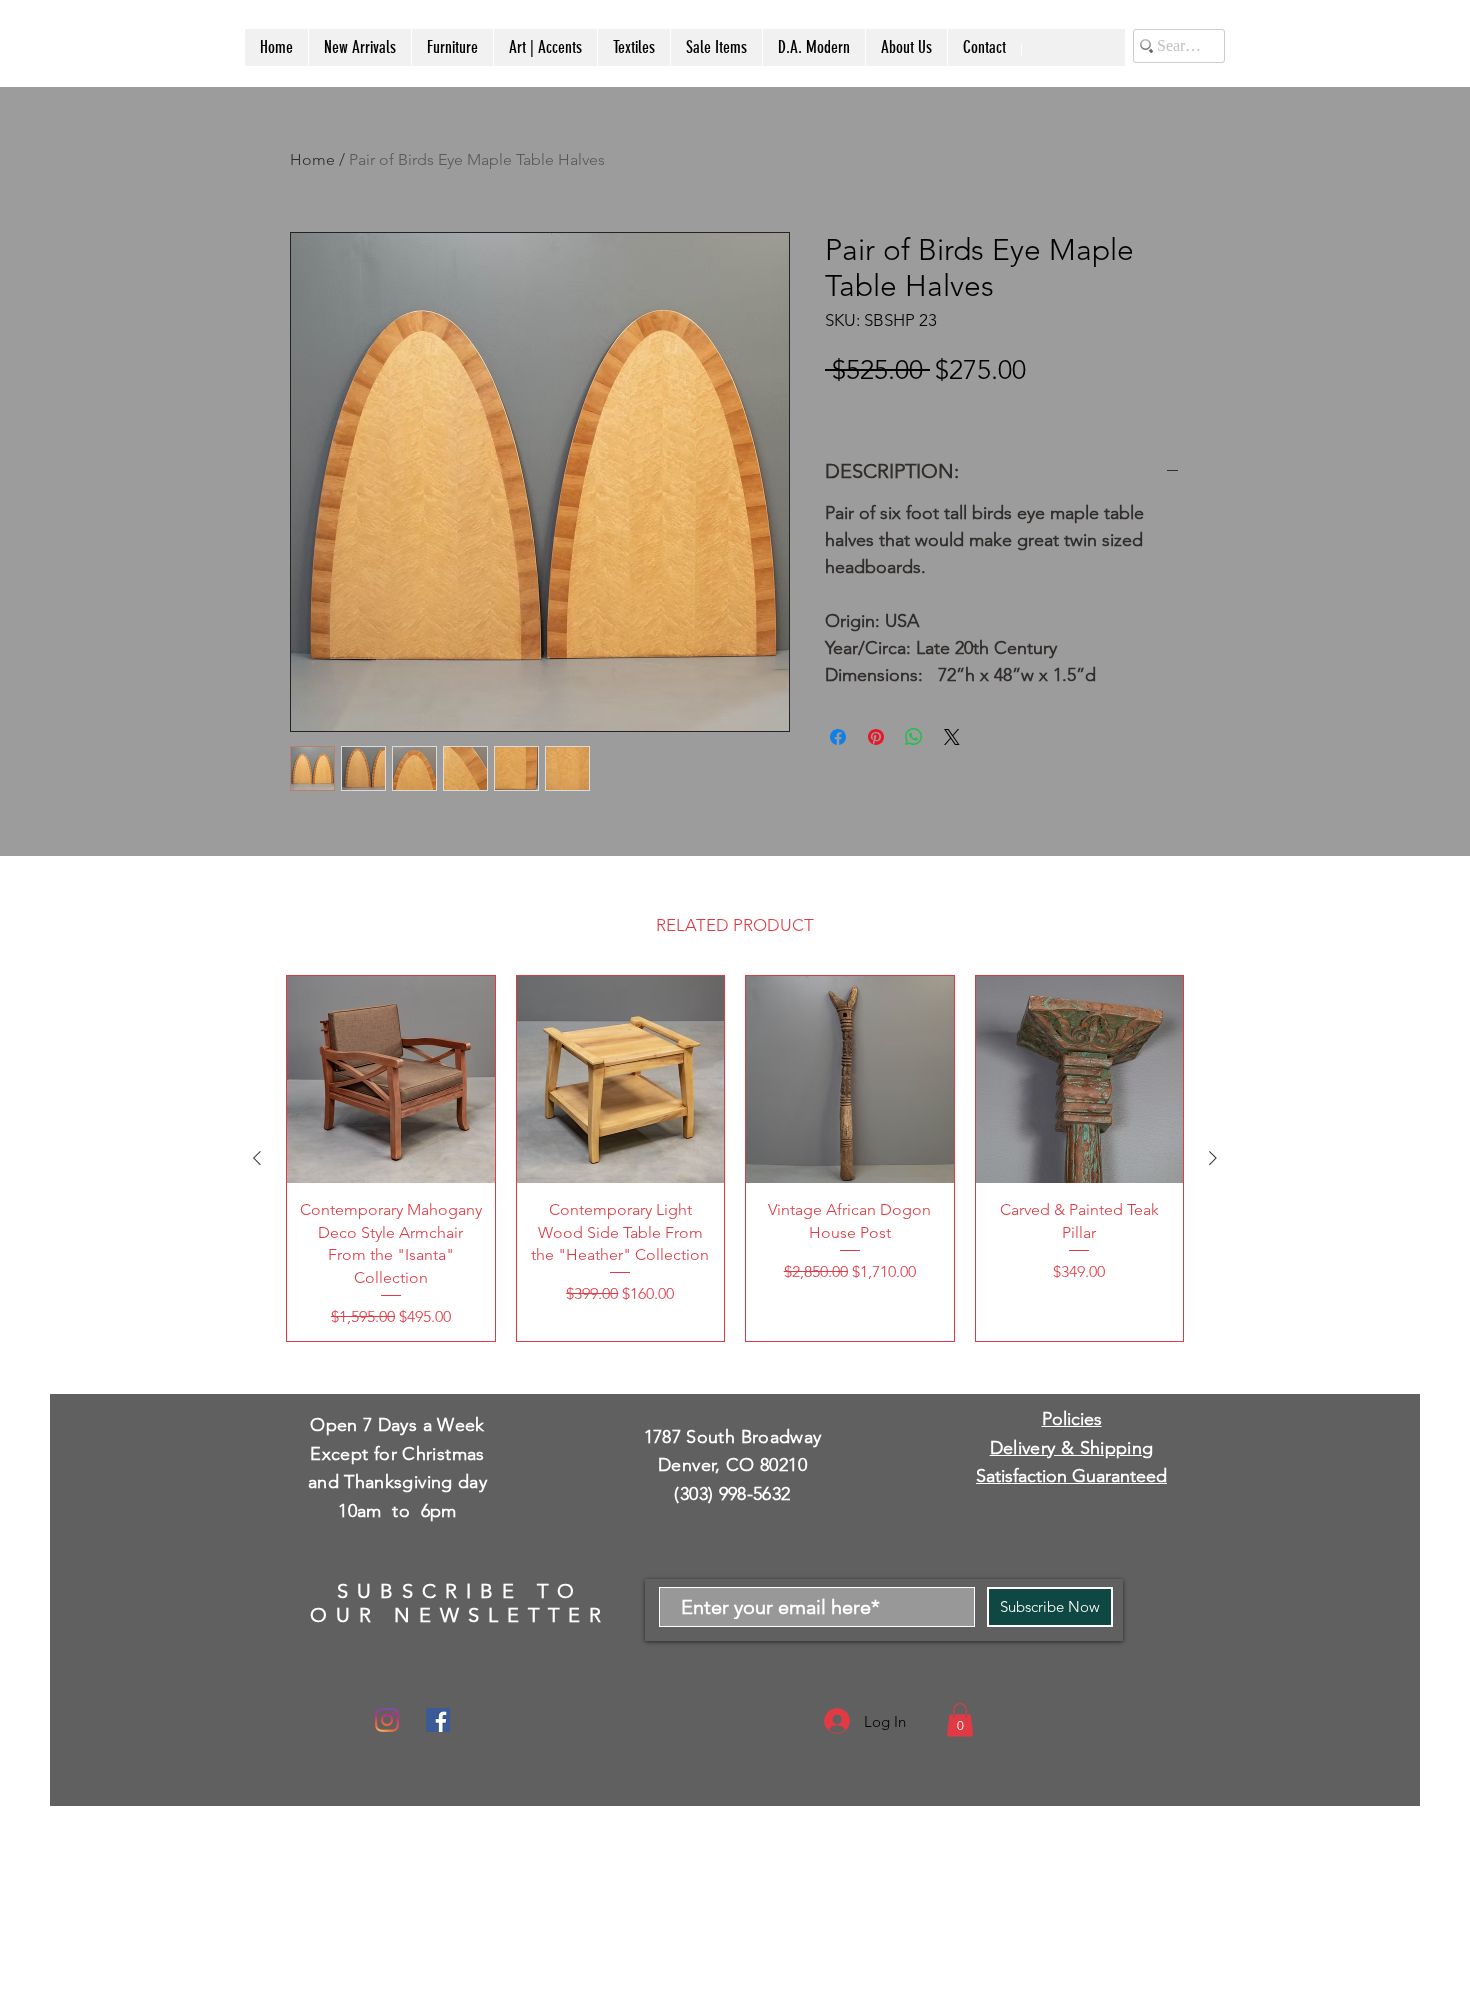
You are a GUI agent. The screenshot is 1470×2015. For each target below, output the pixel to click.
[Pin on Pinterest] (876, 737)
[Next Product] (1213, 1158)
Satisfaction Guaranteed (1071, 1476)
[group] (735, 1158)
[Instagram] (387, 1720)
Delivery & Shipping (1072, 1448)
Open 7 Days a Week (397, 1425)
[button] (960, 1719)
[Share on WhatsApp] (914, 737)
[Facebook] (438, 1720)
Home (312, 159)
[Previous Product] (257, 1158)
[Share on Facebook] (838, 737)
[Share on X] (952, 737)
